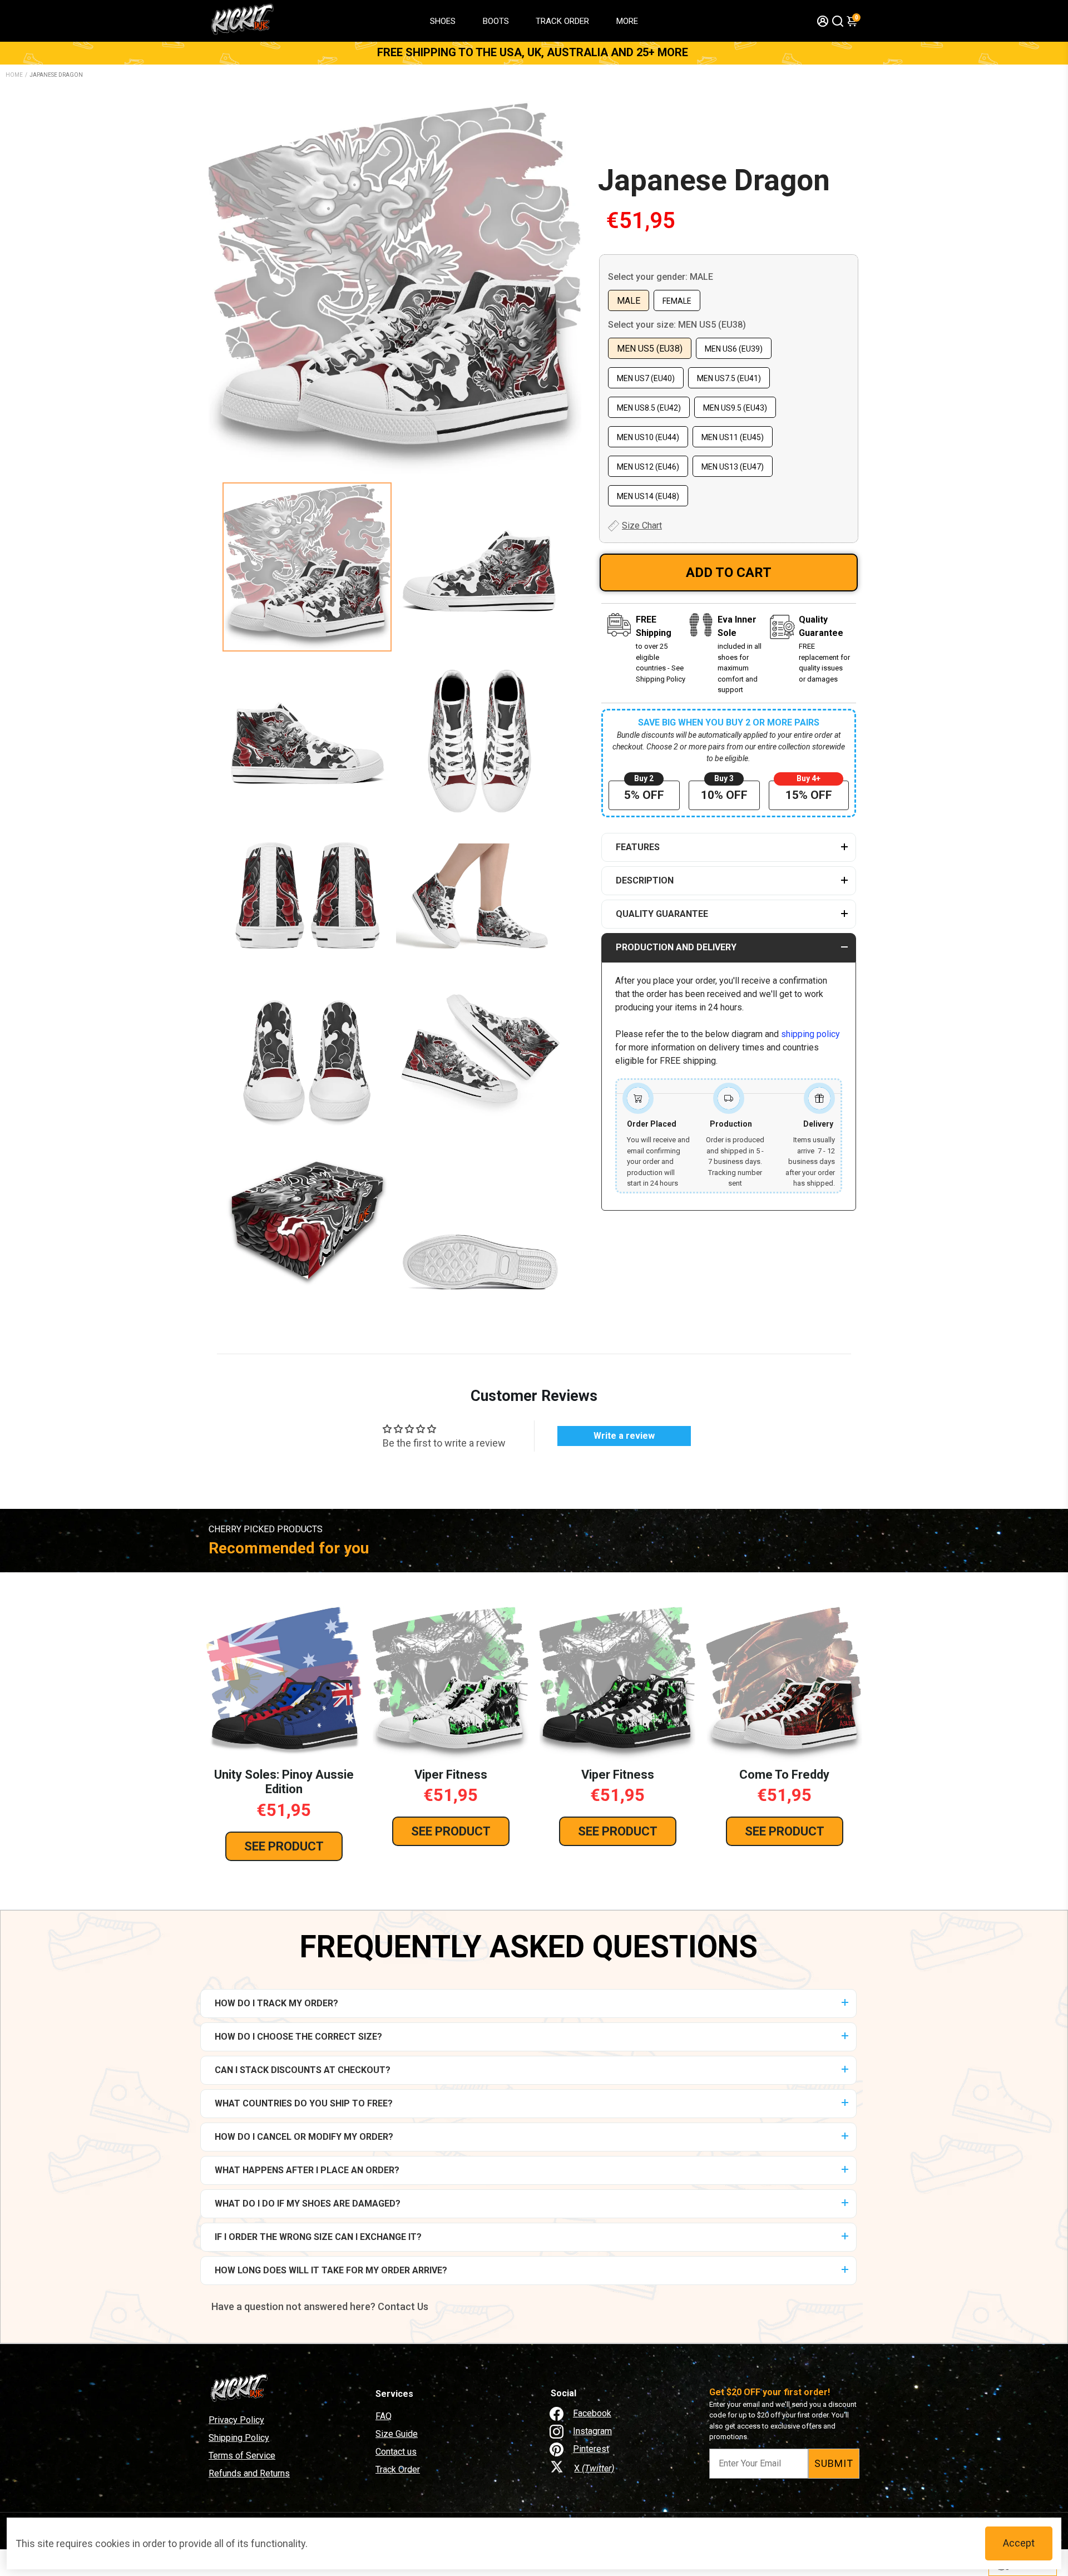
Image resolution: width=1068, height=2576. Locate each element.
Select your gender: (661, 277)
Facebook (592, 2413)
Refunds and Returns (249, 2473)
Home (14, 75)
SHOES (443, 21)
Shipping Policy (239, 2438)
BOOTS (496, 21)
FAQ (384, 2416)
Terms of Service (242, 2456)
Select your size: (677, 325)
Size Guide (397, 2434)
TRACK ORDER (562, 21)
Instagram (592, 2431)
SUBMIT (834, 2463)
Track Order (398, 2469)
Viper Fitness (451, 1775)
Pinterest (591, 2449)
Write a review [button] (624, 1436)
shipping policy (810, 1034)
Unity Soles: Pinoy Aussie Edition (284, 1782)
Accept (1019, 2543)
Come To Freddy (784, 1775)
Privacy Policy (236, 2420)
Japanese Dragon (714, 180)
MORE (627, 21)
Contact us (396, 2452)
